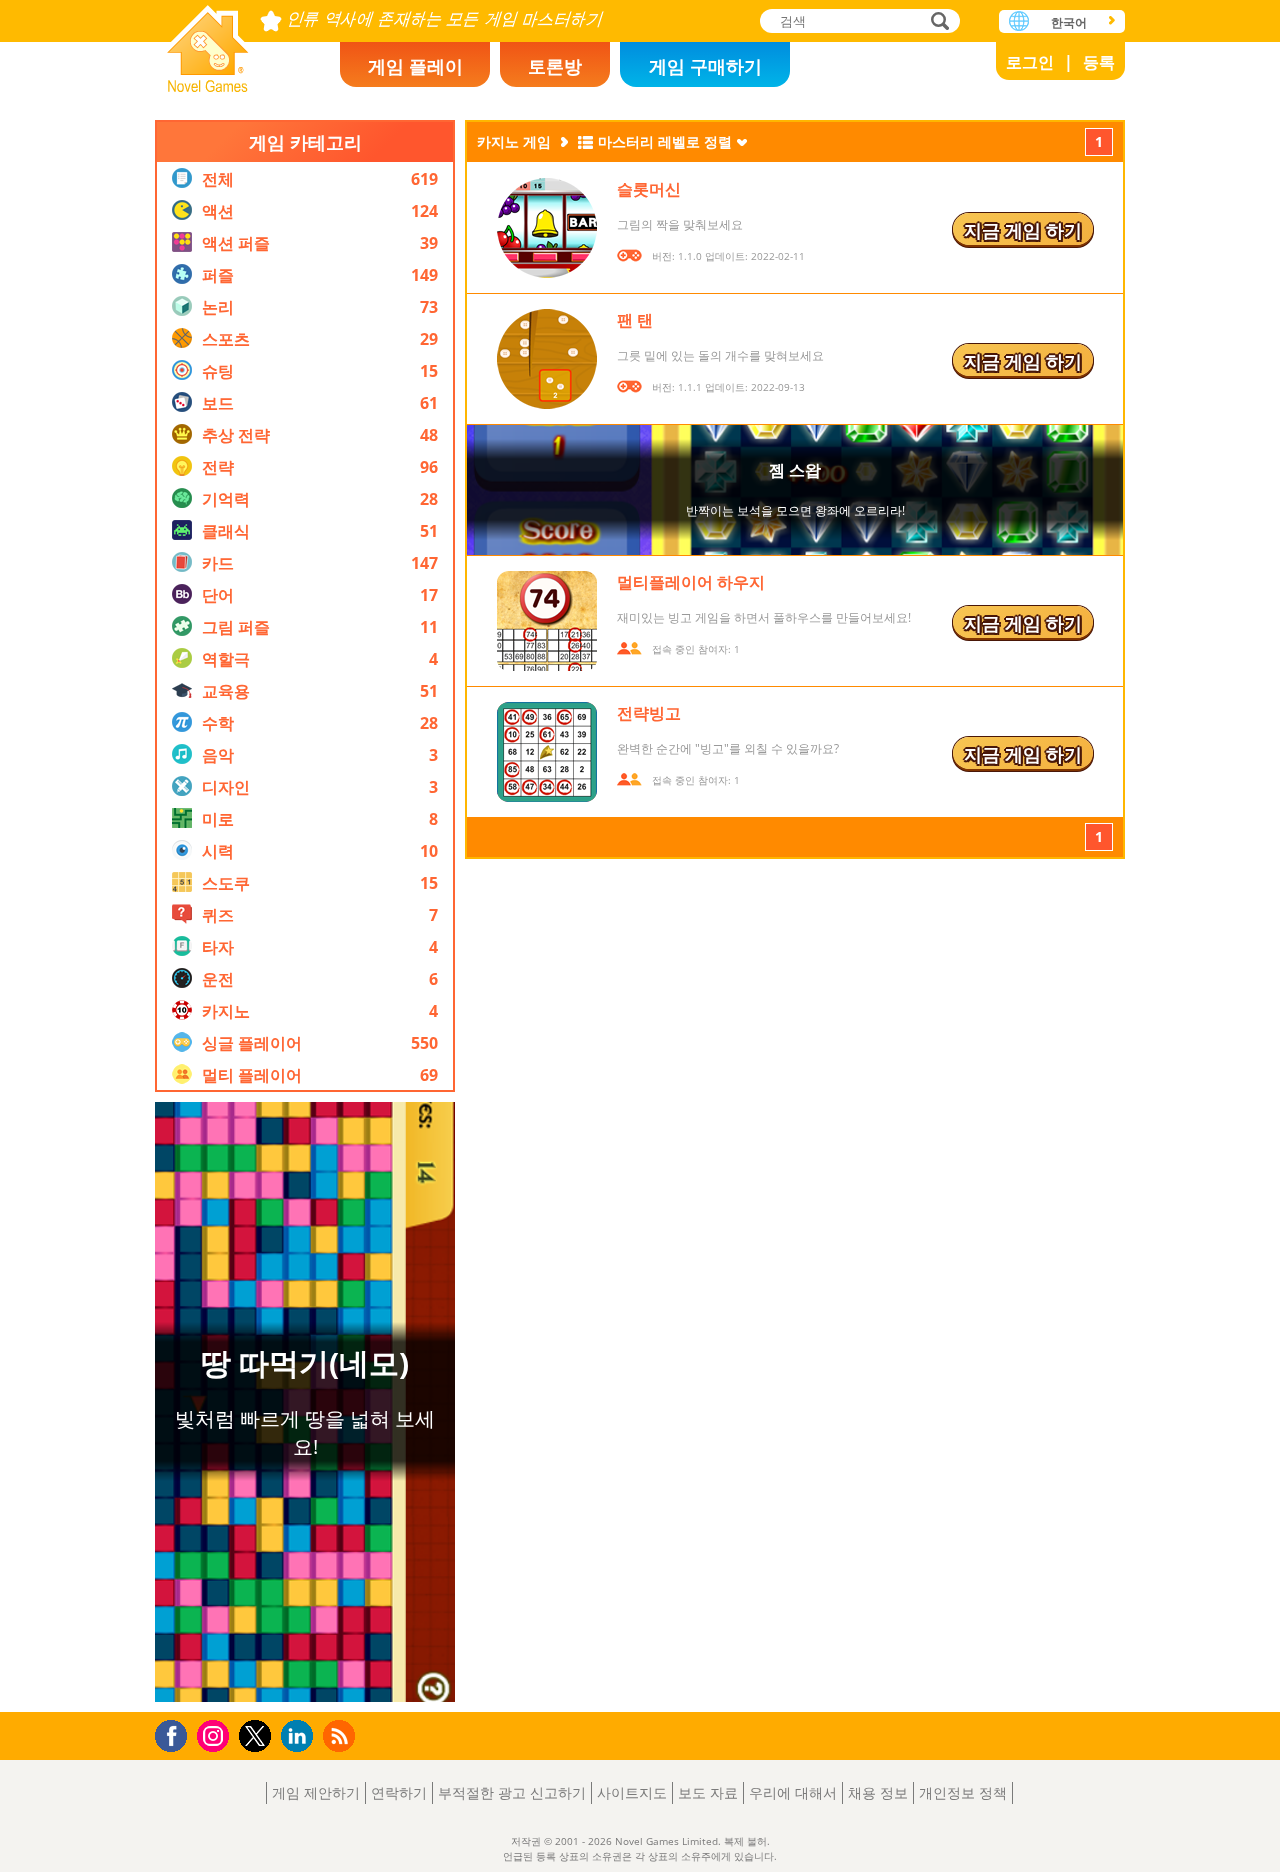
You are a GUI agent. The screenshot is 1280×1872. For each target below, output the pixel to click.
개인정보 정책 (963, 1792)
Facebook (176, 1733)
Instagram (216, 1734)
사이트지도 (632, 1792)
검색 (937, 22)
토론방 (555, 66)
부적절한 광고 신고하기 (512, 1792)
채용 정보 (878, 1792)
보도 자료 (708, 1792)
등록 (1099, 62)
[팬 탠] (547, 359)
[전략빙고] (547, 752)
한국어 (1069, 22)
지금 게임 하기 (1023, 230)
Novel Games (208, 42)
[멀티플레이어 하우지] (547, 621)
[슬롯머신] (547, 228)
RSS (341, 1735)
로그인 (1030, 62)
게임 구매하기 (705, 66)
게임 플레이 (415, 66)
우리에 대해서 (793, 1792)
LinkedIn (300, 1736)
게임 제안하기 (316, 1792)
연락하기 (399, 1792)
